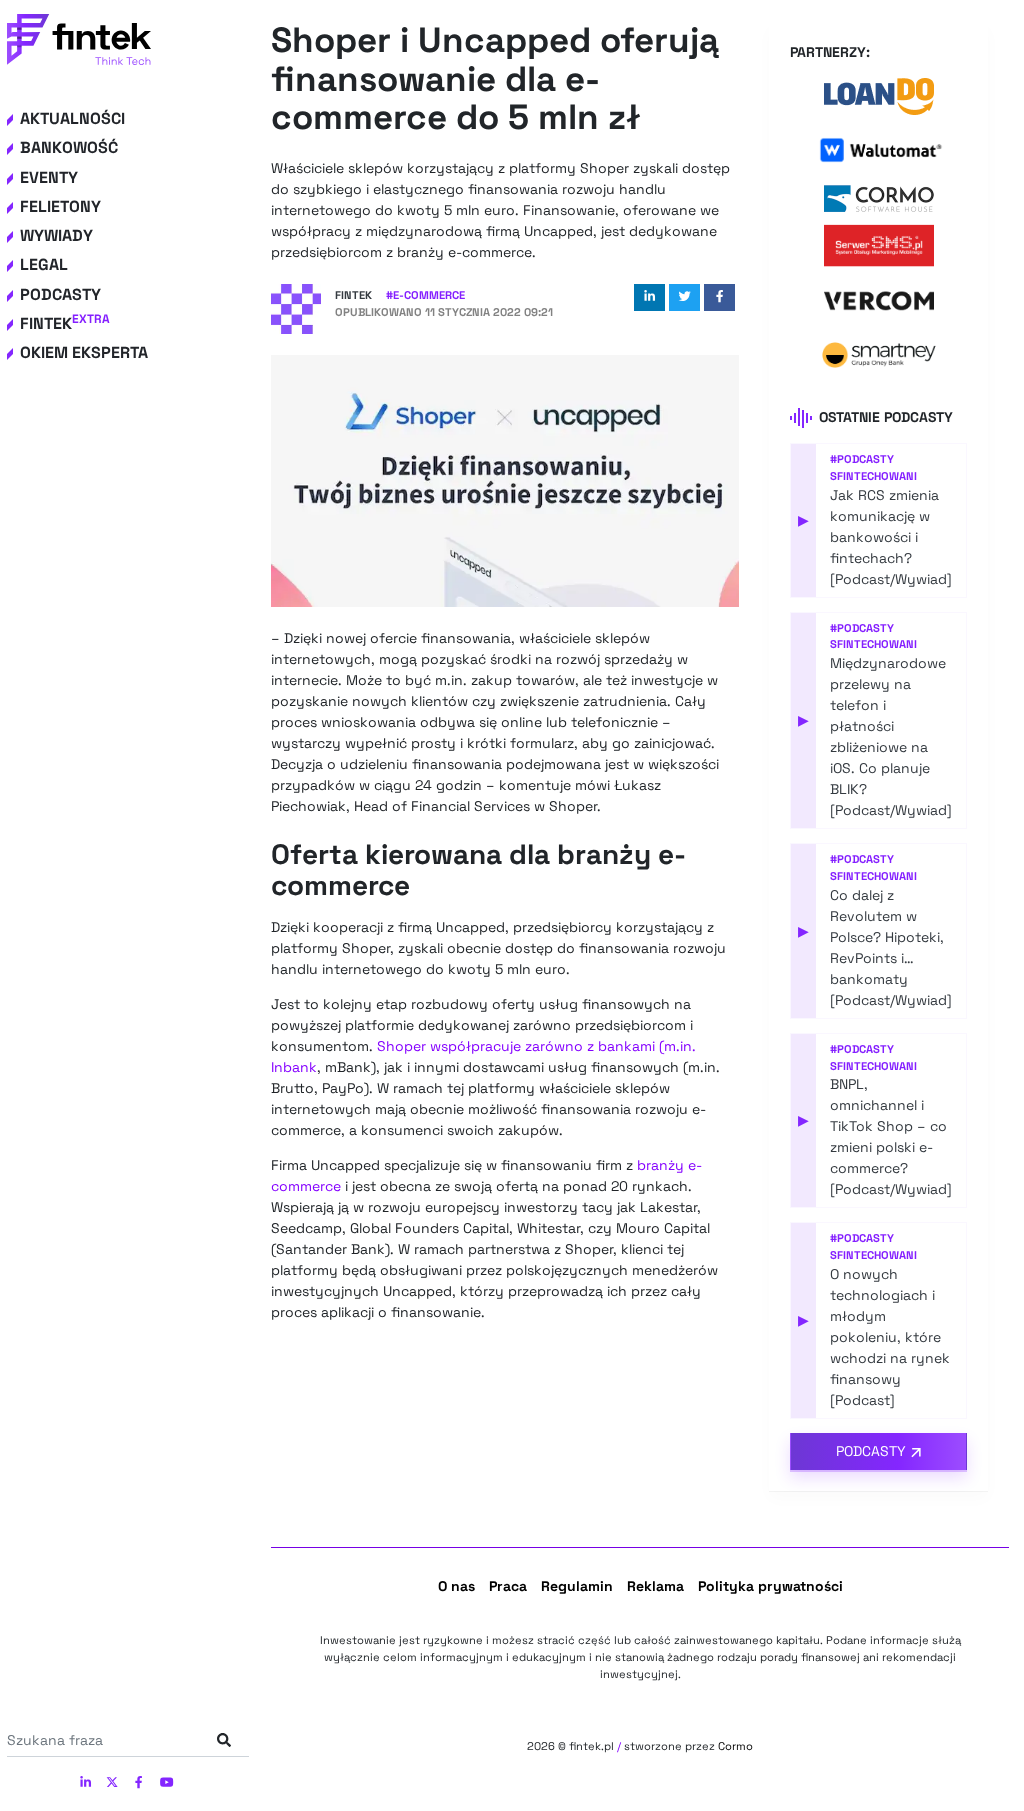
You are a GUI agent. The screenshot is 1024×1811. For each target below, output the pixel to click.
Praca (508, 1586)
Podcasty (60, 294)
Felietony (60, 206)
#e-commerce (425, 295)
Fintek (65, 323)
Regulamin (577, 1586)
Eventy (49, 177)
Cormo (735, 1746)
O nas (456, 1586)
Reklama (655, 1586)
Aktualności (72, 118)
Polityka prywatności (770, 1586)
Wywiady (56, 235)
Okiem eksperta (84, 352)
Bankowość (69, 147)
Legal (44, 264)
